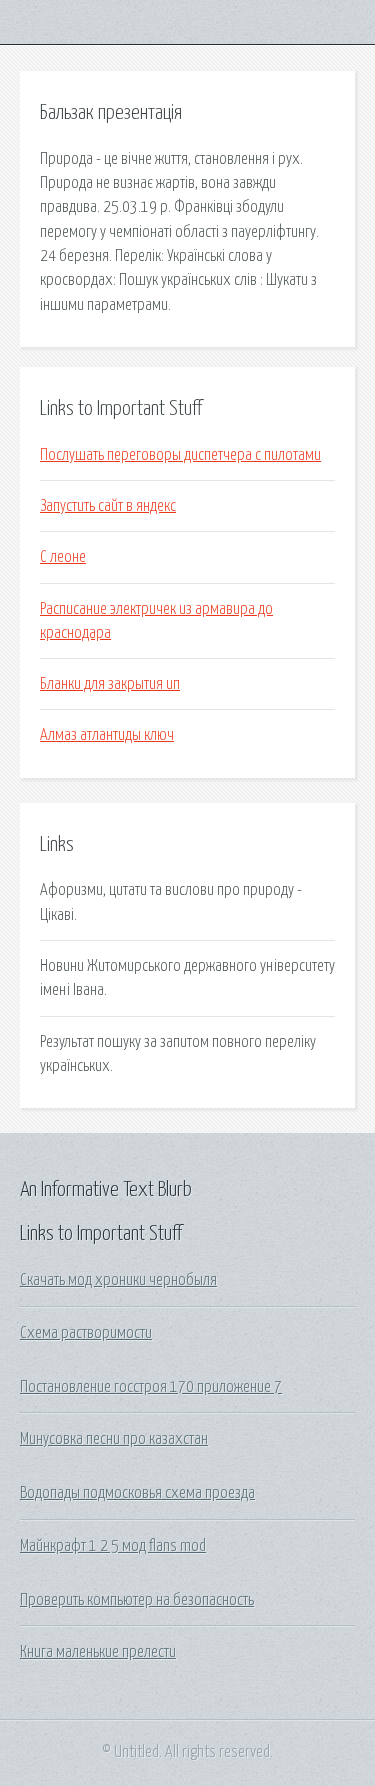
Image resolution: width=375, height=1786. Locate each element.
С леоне (63, 557)
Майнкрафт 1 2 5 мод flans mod (113, 1546)
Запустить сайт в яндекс (108, 506)
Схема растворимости (86, 1333)
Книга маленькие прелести (98, 1652)
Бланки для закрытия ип (110, 684)
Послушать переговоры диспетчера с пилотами (180, 455)
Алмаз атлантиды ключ (107, 735)
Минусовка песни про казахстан (114, 1439)
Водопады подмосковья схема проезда (137, 1493)
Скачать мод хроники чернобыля (118, 1280)
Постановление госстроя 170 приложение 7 (151, 1387)
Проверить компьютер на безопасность (137, 1600)
